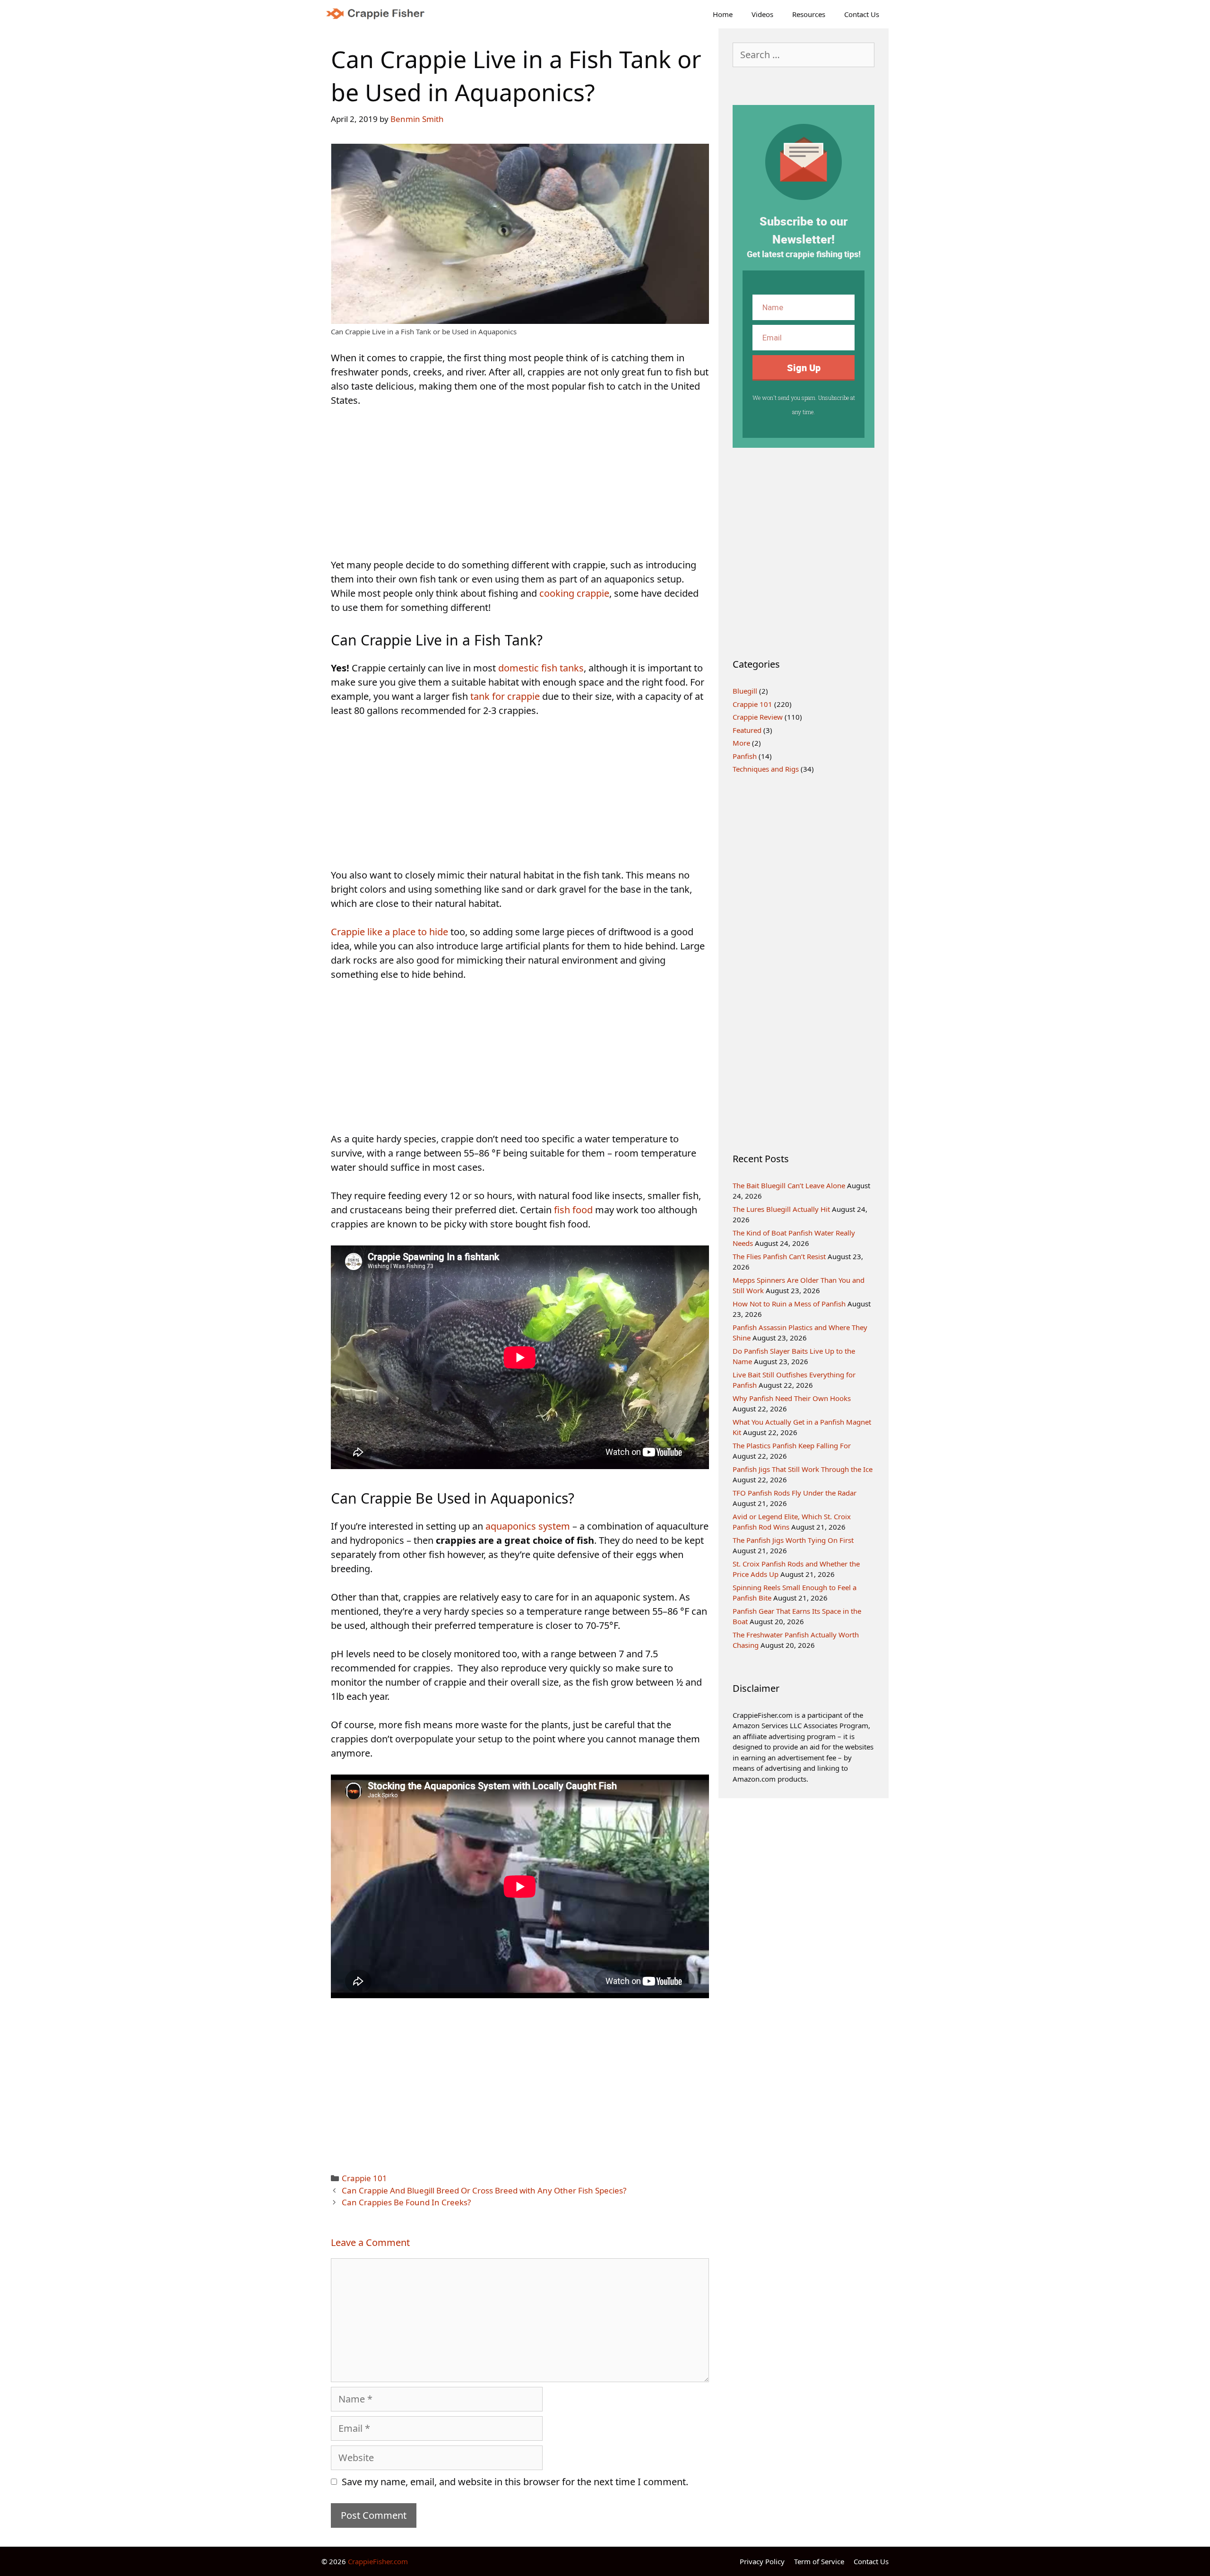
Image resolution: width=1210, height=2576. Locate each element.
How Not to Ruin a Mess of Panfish (789, 1304)
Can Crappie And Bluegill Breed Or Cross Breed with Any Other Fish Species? (484, 2190)
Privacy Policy (762, 2561)
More (741, 743)
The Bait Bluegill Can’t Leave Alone (789, 1185)
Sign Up (804, 368)
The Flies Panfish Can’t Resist (779, 1256)
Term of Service (819, 2561)
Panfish (745, 756)
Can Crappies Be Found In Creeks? (406, 2202)
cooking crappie (574, 593)
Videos (762, 14)
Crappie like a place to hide (389, 932)
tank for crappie (505, 696)
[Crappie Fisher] (379, 14)
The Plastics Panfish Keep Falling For (792, 1445)
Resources (809, 14)
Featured (747, 730)
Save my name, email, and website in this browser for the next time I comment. (515, 2482)
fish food (573, 1210)
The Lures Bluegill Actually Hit (781, 1209)
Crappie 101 (364, 2178)
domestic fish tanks (541, 668)
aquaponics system (528, 1526)
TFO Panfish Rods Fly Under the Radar (795, 1493)
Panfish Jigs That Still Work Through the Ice (803, 1469)
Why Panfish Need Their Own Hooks (792, 1398)
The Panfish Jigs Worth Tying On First (793, 1540)
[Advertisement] (520, 488)
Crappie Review (758, 717)
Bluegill (745, 691)
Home (723, 14)
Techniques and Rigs (766, 769)
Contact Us (862, 14)
